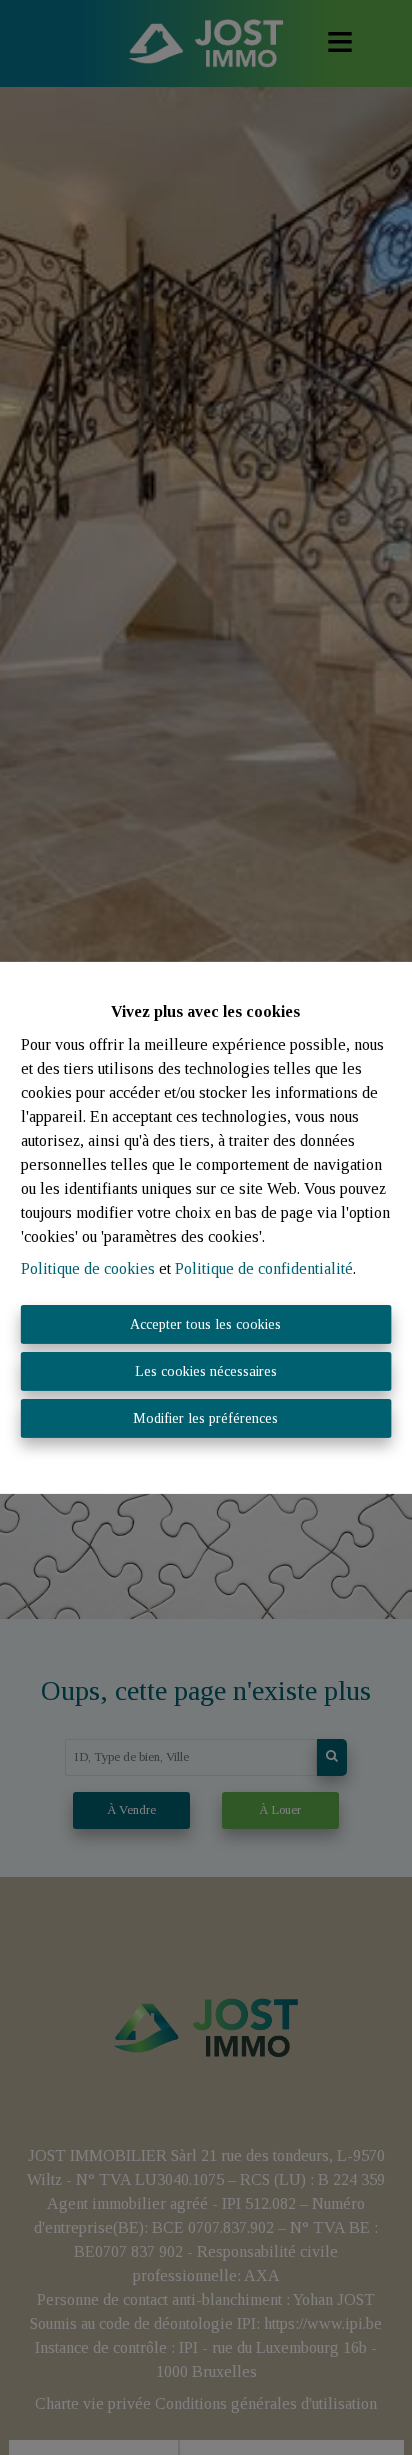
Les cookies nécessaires (206, 1371)
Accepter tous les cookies (205, 1324)
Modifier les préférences (205, 1418)
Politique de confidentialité (264, 1268)
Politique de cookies (88, 1268)
